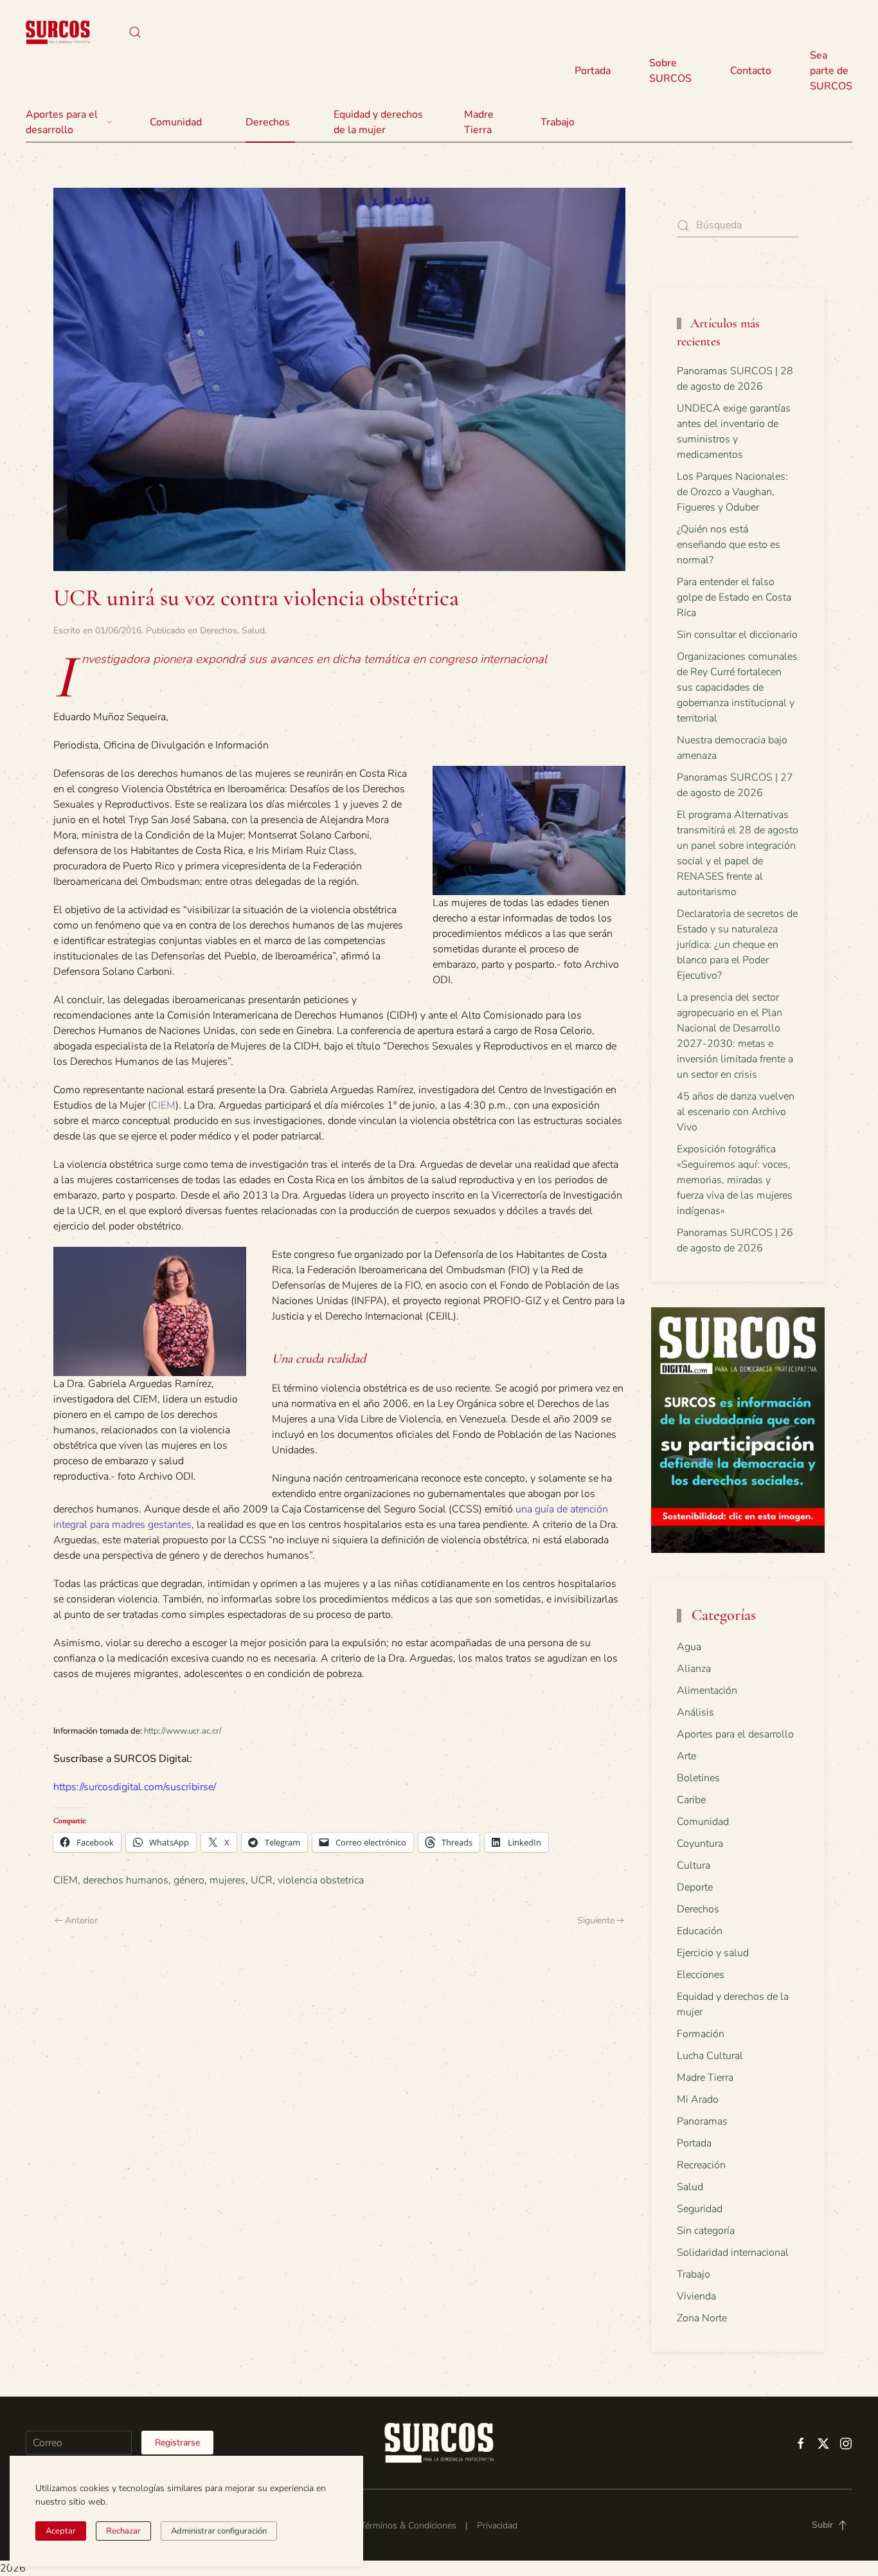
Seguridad (700, 2209)
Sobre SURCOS (670, 71)
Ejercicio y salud (713, 1953)
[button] (135, 32)
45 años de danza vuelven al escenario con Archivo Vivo (736, 1112)
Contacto (751, 71)
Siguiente (596, 1920)
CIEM (163, 1105)
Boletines (698, 1778)
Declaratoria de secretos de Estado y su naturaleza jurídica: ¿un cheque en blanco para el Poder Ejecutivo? (737, 945)
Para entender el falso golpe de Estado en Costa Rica (734, 597)
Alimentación (707, 1691)
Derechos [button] (268, 122)
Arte (686, 1756)
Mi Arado (698, 2100)
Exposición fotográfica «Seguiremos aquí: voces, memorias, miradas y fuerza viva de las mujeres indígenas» (735, 1180)
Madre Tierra (479, 122)
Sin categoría (706, 2231)
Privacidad (497, 2526)
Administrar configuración (219, 2531)
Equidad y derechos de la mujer (378, 122)
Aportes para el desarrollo (735, 1734)
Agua (689, 1647)
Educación (700, 1931)
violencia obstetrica (321, 1880)
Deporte (695, 1887)
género (189, 1880)
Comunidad (703, 1822)
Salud (253, 630)
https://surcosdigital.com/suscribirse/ (135, 1787)
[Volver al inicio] (58, 32)
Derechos (219, 630)
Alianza (694, 1669)
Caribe (691, 1800)
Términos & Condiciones (408, 2526)
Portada (593, 71)
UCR (262, 1880)
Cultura (694, 1865)
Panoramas (702, 2121)
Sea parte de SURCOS (831, 71)
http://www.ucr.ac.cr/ (183, 1731)
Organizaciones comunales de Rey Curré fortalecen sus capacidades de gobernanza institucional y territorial (737, 687)
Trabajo (558, 122)
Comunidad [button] (176, 122)
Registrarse (177, 2443)
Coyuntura (700, 1844)
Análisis (695, 1712)
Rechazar (123, 2531)
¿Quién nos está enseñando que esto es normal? (729, 545)
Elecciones (701, 1975)
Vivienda (696, 2296)
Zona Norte (702, 2318)
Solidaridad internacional (733, 2253)
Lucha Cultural (710, 2056)
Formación (701, 2034)
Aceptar (61, 2531)
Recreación (701, 2165)
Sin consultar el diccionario (737, 635)
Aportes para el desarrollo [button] (62, 122)
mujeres (228, 1880)
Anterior (81, 1920)
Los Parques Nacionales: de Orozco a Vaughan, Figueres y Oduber (732, 492)
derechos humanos (126, 1880)
